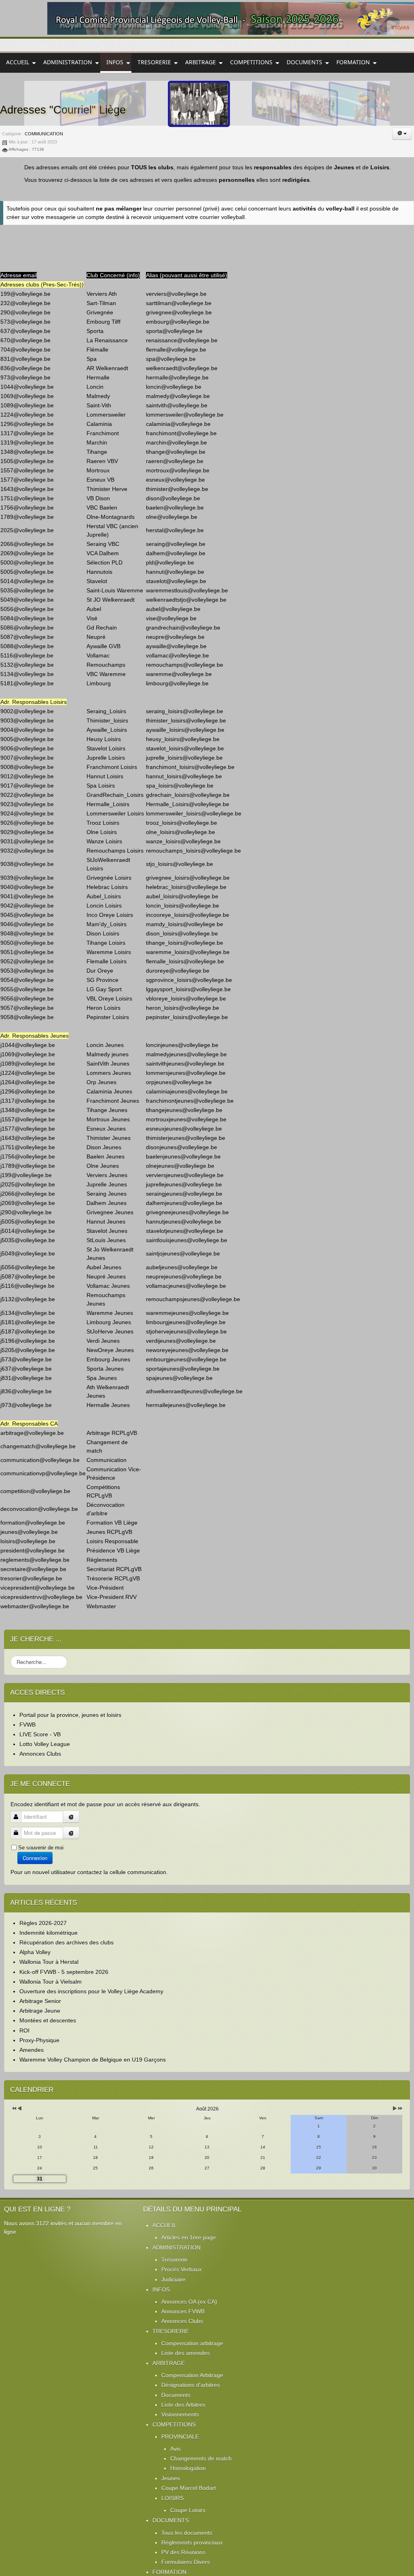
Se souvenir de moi (41, 1848)
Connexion (35, 1858)
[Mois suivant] (395, 2109)
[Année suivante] (400, 2109)
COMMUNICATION (44, 134)
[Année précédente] (14, 2109)
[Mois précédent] (20, 2109)
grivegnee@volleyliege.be (179, 312)
